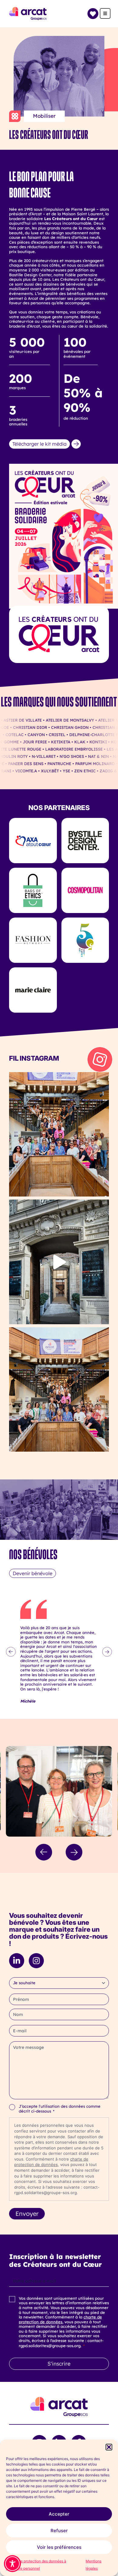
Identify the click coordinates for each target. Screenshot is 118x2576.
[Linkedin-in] (17, 1961)
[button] (109, 2447)
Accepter (59, 2514)
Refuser (59, 2531)
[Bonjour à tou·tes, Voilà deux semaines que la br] (59, 1134)
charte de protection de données (60, 2319)
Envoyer (27, 2214)
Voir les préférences (59, 2547)
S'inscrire (59, 2363)
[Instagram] (36, 1961)
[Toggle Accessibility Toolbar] (12, 2564)
